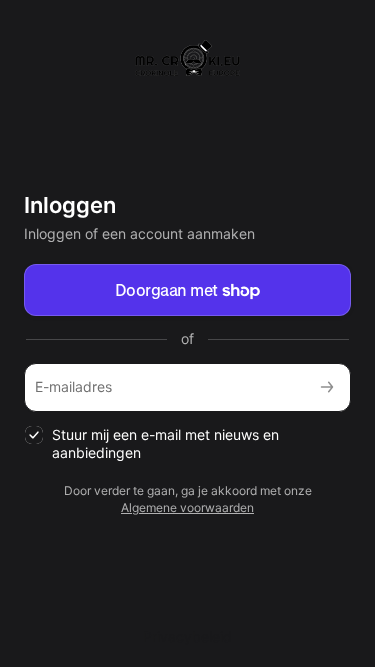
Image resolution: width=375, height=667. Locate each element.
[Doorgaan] (327, 387)
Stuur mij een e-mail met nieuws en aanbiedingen (165, 444)
